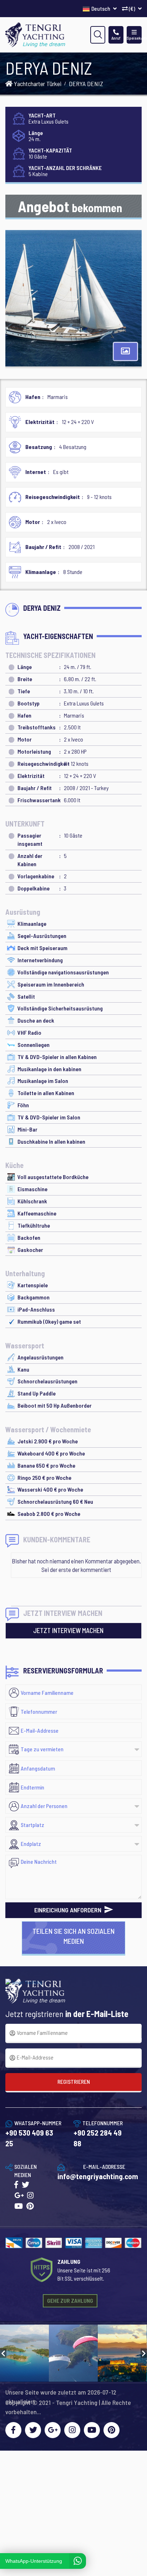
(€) (132, 8)
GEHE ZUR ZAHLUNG (70, 2300)
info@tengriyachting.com (98, 2176)
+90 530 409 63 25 (29, 2138)
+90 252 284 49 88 (98, 2138)
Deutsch (101, 8)
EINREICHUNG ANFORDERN (69, 1910)
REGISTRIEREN (74, 2081)
